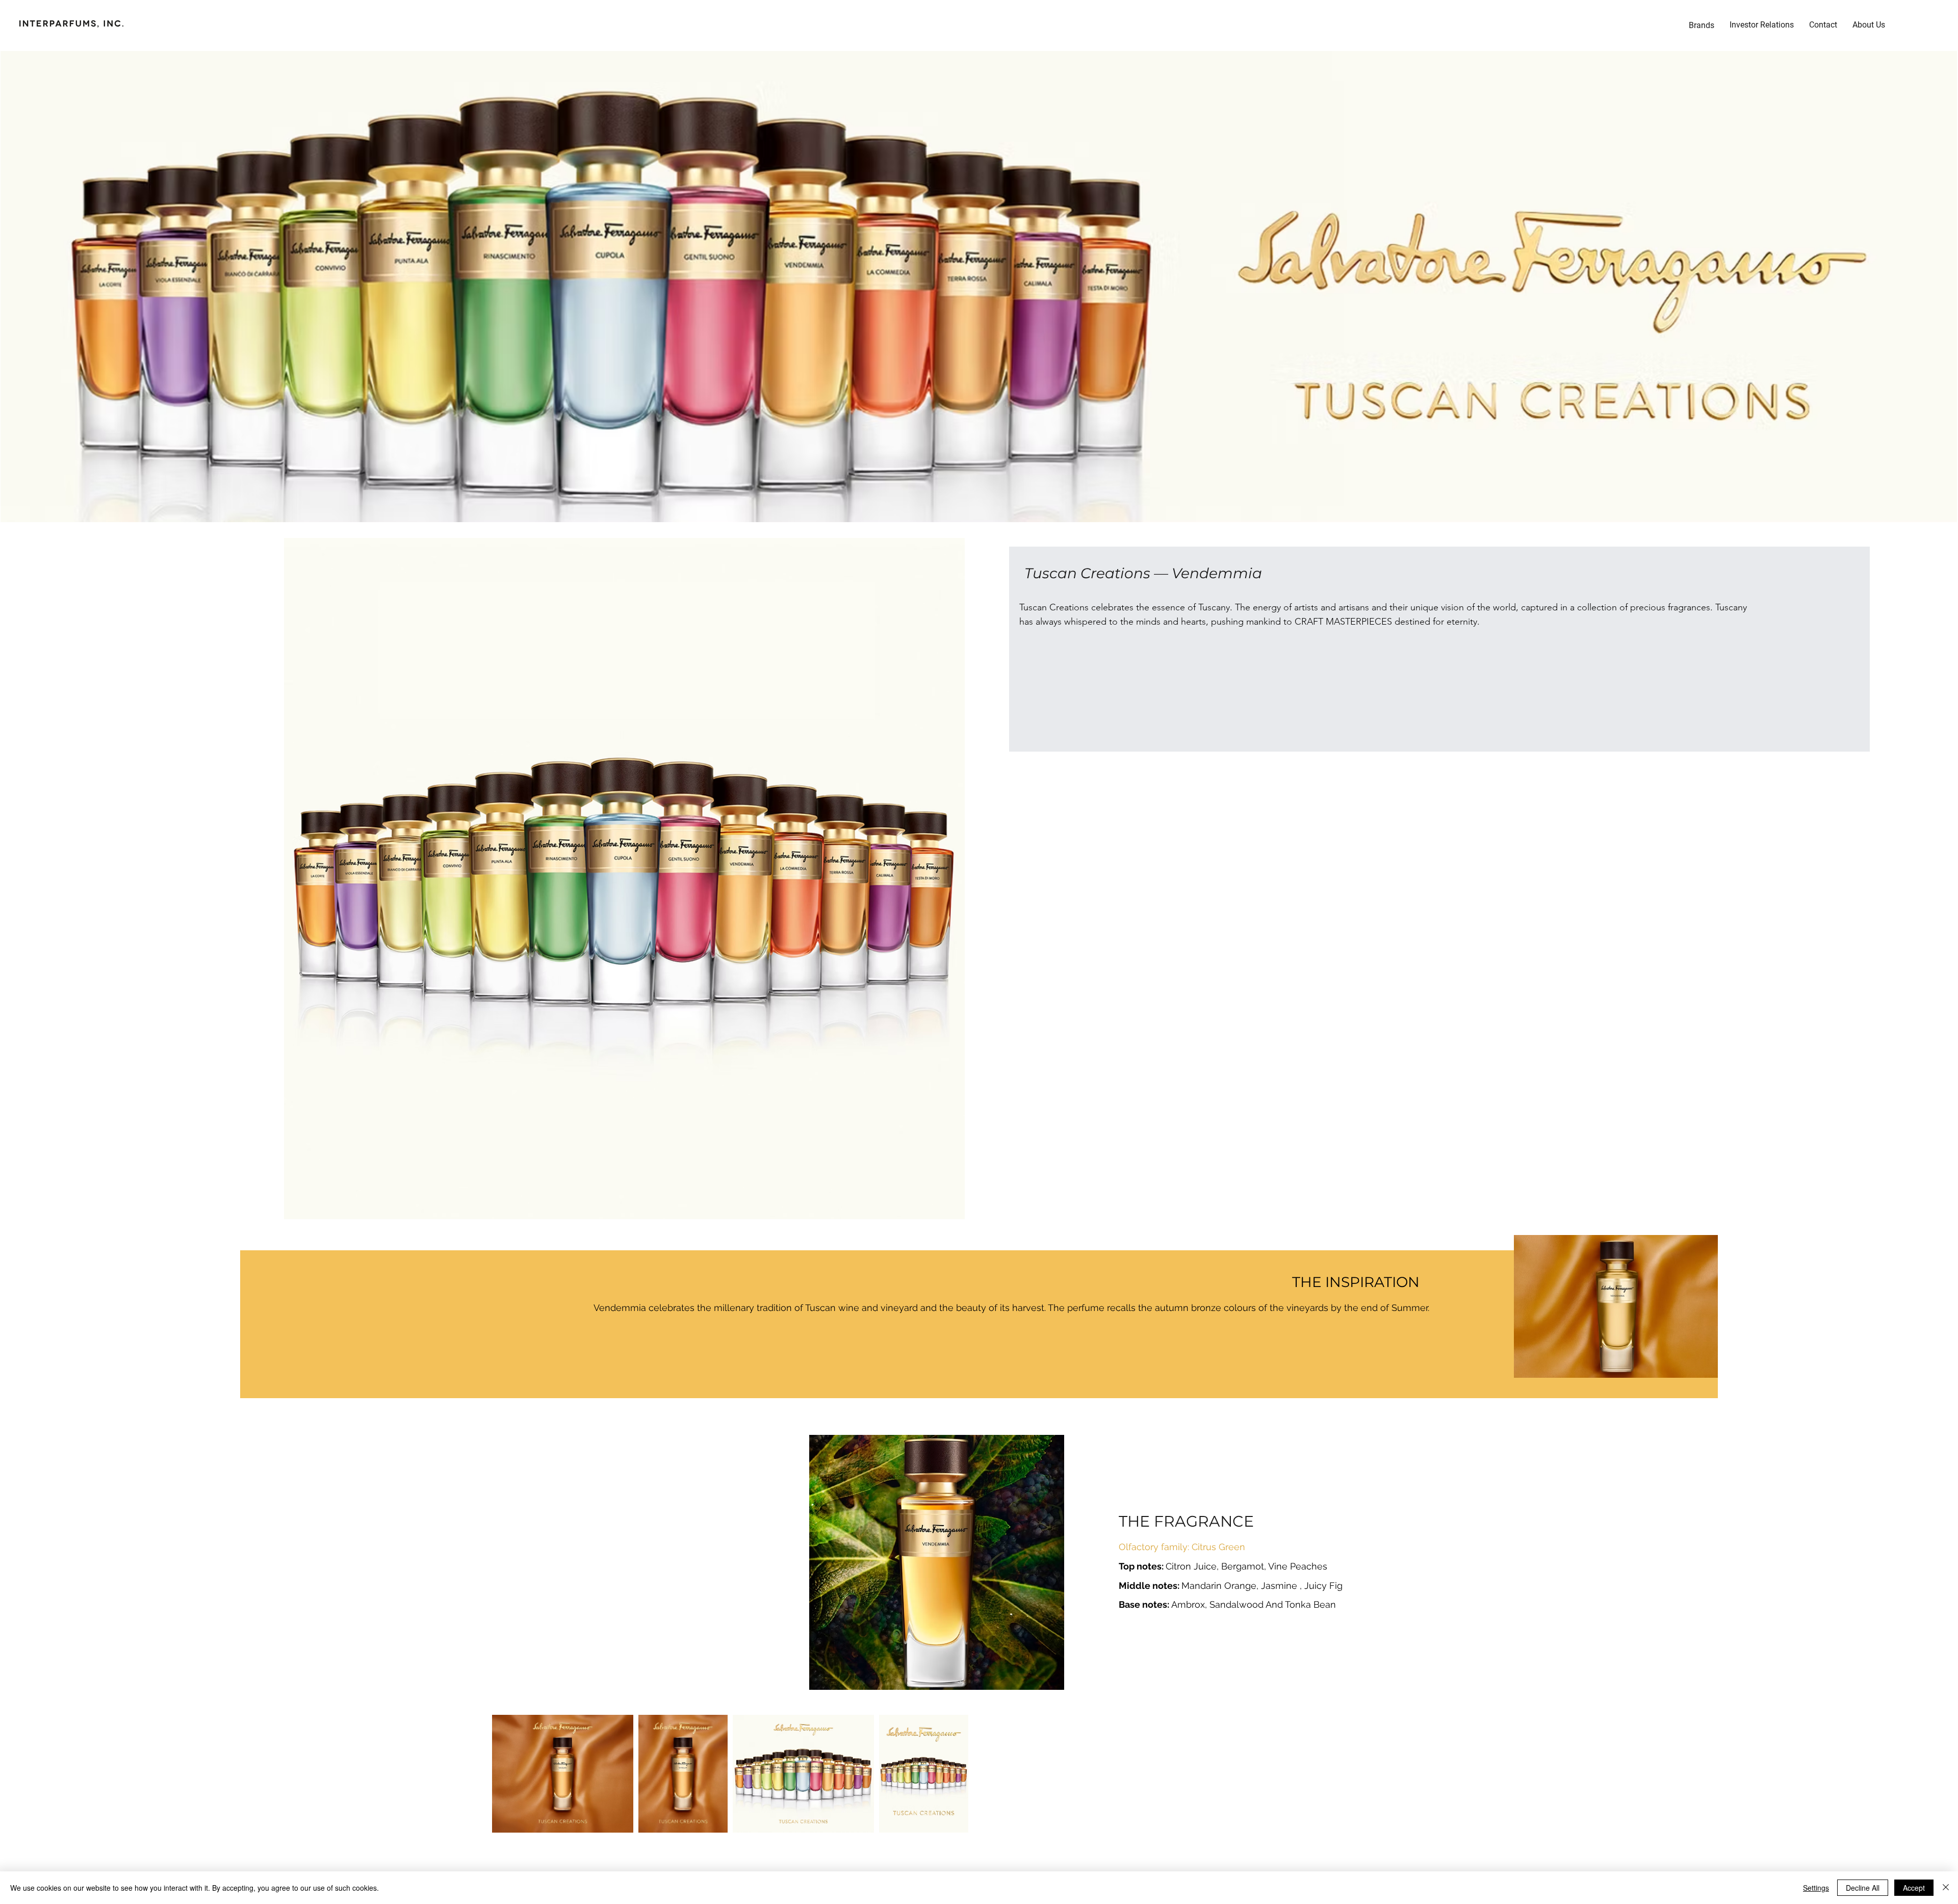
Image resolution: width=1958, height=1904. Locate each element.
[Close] (1946, 1888)
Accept (1914, 1888)
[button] (1762, 25)
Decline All (1863, 1888)
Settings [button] (1816, 1888)
